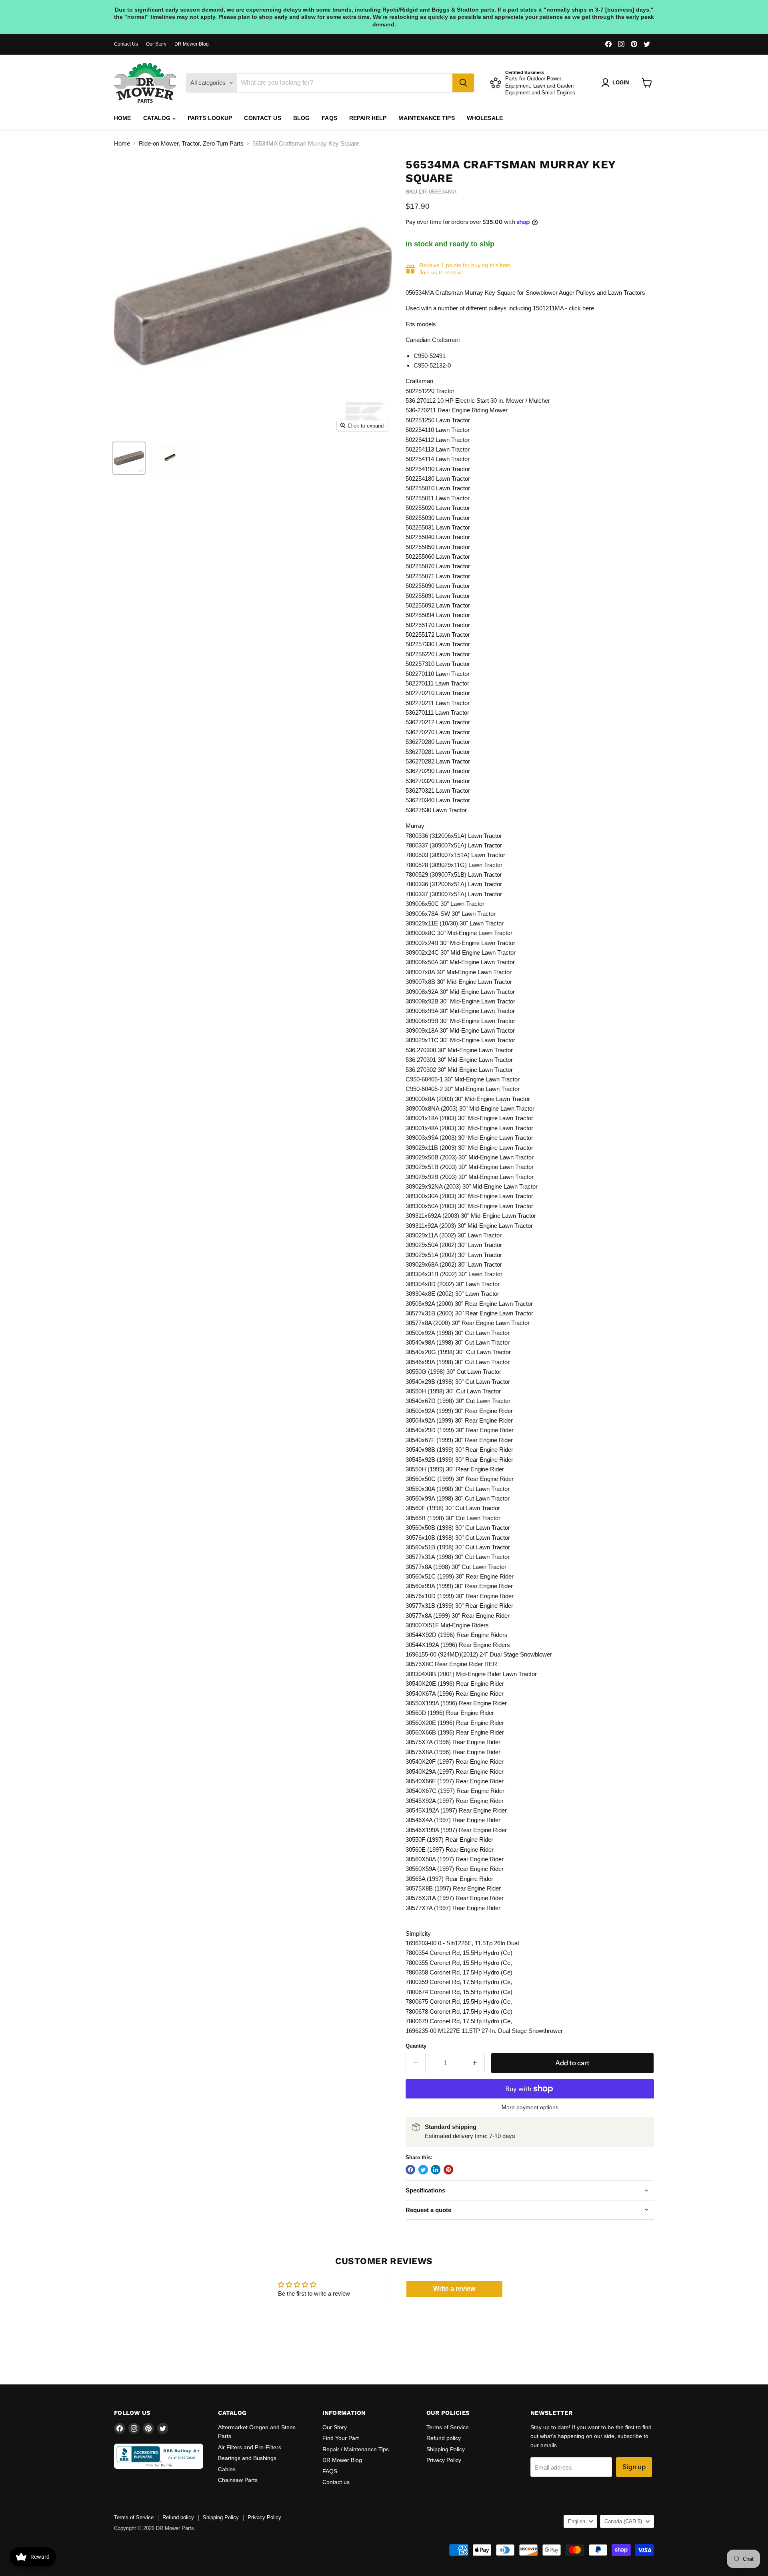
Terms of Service (448, 2427)
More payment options (530, 2107)
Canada (623, 2521)
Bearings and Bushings (247, 2458)
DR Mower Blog (192, 44)
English (577, 2521)
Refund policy (444, 2438)
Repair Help (368, 118)
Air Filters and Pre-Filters (250, 2447)
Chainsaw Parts (238, 2480)
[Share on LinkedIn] (436, 2170)
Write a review (454, 2289)
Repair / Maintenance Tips (356, 2449)
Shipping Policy (446, 2449)
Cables (227, 2469)
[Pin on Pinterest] (448, 2170)
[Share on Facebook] (410, 2170)
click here (581, 308)
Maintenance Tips (426, 118)
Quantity (416, 2046)
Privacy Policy (444, 2460)
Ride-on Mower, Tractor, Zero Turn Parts (191, 143)
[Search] (463, 83)
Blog (302, 118)
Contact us (262, 118)
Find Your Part (341, 2438)
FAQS (329, 118)
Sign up (634, 2467)
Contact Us (126, 44)
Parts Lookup (210, 118)
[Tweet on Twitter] (423, 2170)
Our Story (156, 44)
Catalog (158, 118)
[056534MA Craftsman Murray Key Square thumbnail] (129, 458)
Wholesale (485, 118)
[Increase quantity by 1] (475, 2063)
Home (123, 118)
